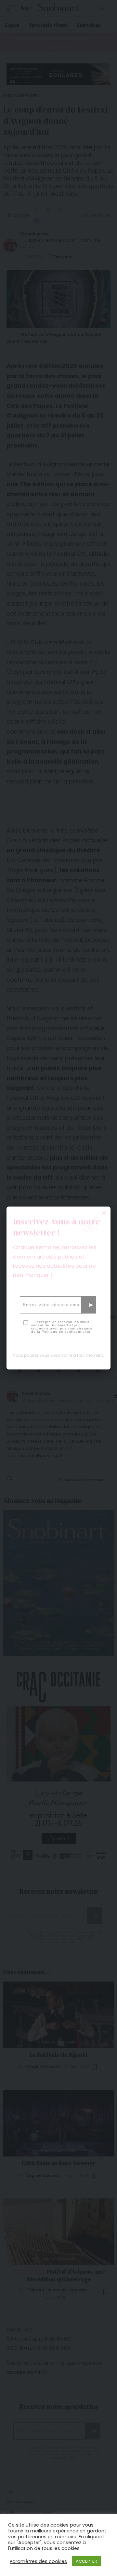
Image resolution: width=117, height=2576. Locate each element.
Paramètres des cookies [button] (38, 2561)
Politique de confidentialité (66, 1332)
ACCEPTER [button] (86, 2561)
